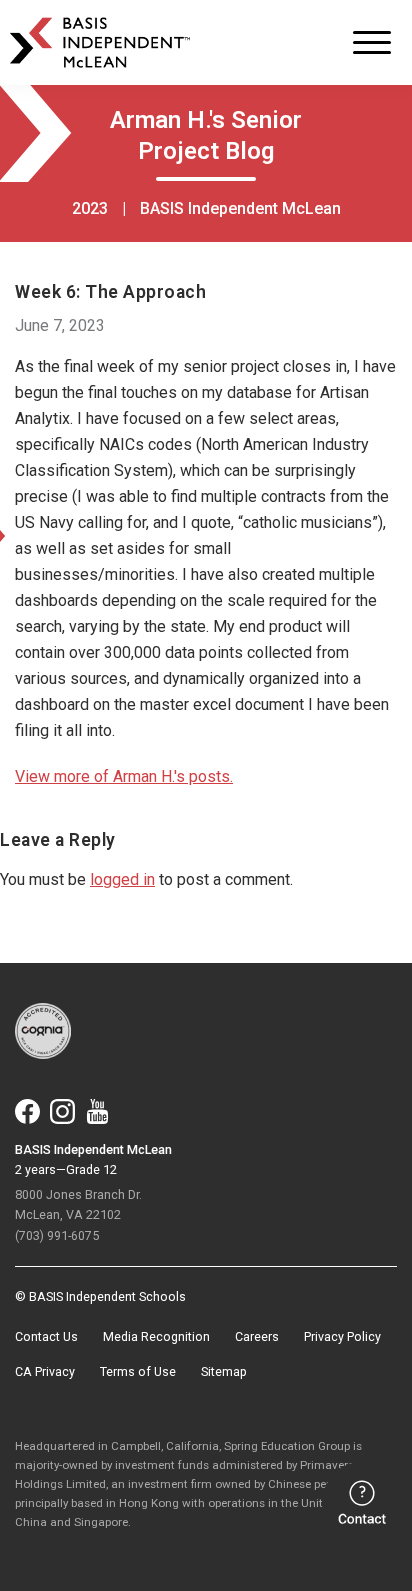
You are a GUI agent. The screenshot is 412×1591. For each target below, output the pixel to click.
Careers (257, 1336)
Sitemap (224, 1371)
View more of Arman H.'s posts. (124, 776)
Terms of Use (138, 1371)
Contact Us (46, 1336)
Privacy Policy (342, 1336)
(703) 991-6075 (57, 1235)
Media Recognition (156, 1336)
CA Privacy (45, 1371)
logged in (122, 879)
